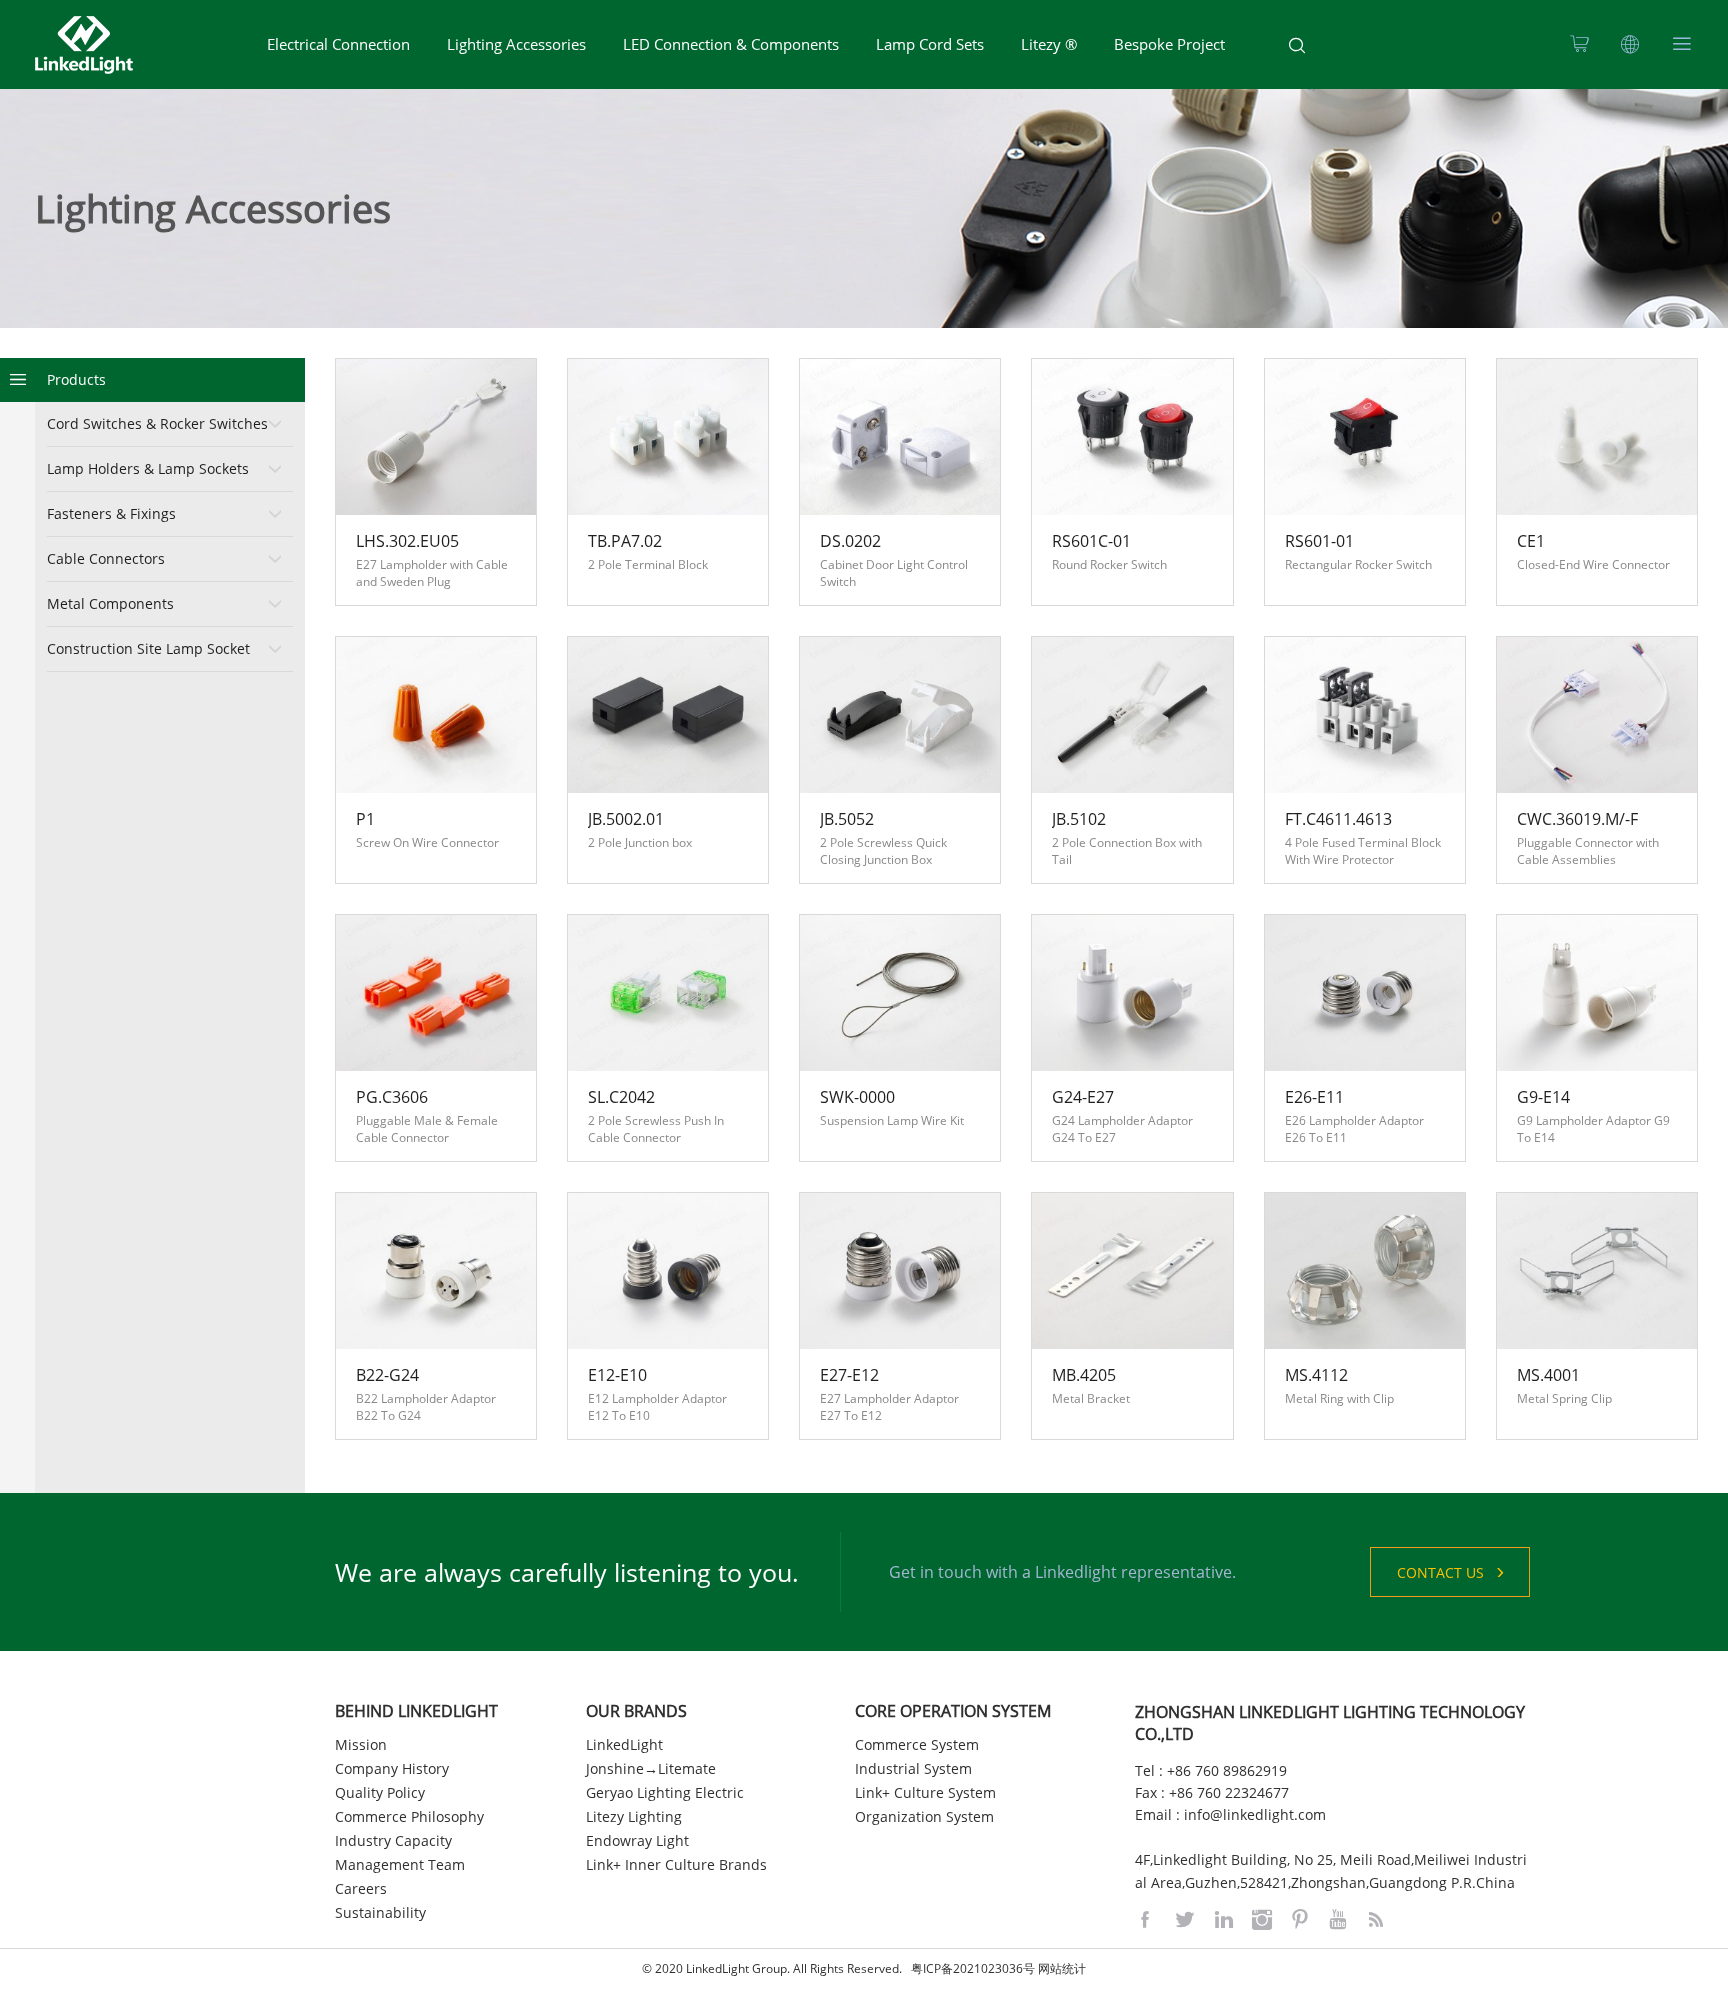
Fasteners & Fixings (111, 513)
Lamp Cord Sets (930, 44)
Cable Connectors (106, 558)
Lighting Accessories (516, 44)
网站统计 (1062, 1968)
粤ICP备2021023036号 (973, 1968)
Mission (361, 1744)
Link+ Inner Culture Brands (676, 1864)
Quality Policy (380, 1792)
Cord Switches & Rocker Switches (157, 423)
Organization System (924, 1816)
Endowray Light (637, 1840)
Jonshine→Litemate (651, 1768)
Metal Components (110, 603)
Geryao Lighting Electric (665, 1792)
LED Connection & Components (731, 44)
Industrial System (913, 1768)
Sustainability (380, 1912)
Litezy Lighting (634, 1816)
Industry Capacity (393, 1840)
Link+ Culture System (925, 1792)
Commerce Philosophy (409, 1816)
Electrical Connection (338, 44)
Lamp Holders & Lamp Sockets (148, 468)
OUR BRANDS (636, 1711)
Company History (392, 1768)
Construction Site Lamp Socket (148, 648)
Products (76, 379)
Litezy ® (1049, 44)
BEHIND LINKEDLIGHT (416, 1711)
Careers (361, 1888)
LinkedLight (624, 1744)
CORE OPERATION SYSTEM (953, 1711)
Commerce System (917, 1744)
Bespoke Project (1169, 44)
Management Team (400, 1864)
